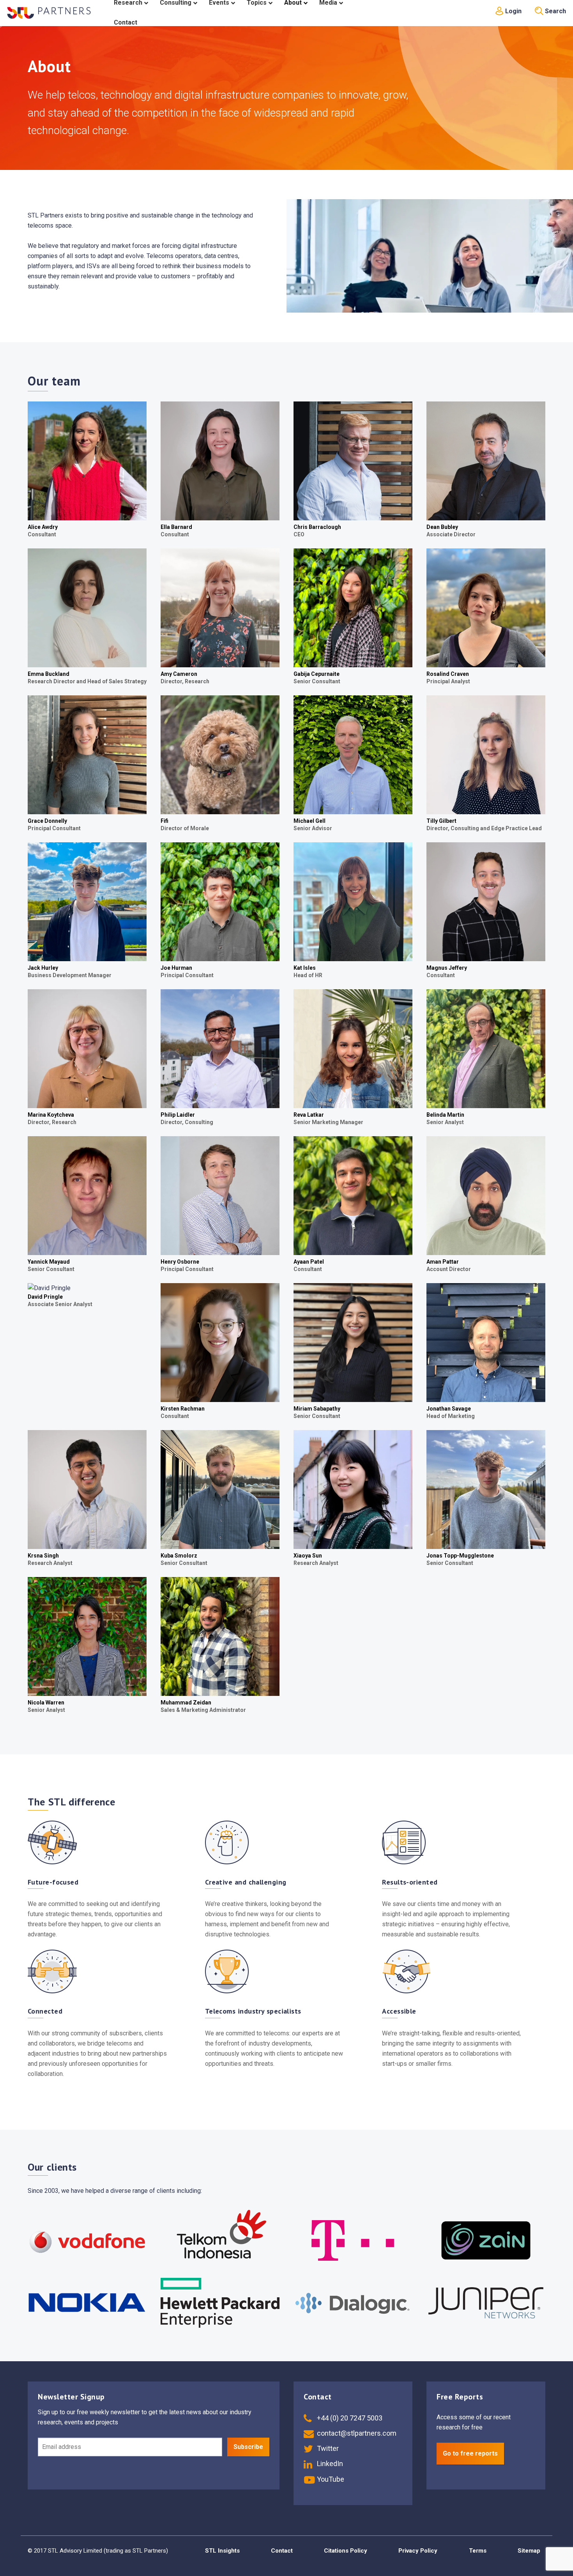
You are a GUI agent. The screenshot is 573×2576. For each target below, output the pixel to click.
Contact (282, 2551)
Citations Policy (346, 2551)
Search (555, 11)
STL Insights (222, 2551)
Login (513, 11)
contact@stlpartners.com (356, 2433)
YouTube (330, 2479)
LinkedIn (329, 2464)
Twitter (327, 2448)
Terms (478, 2551)
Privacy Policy (418, 2551)
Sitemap (529, 2551)
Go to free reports (470, 2453)
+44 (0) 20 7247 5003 (349, 2418)
